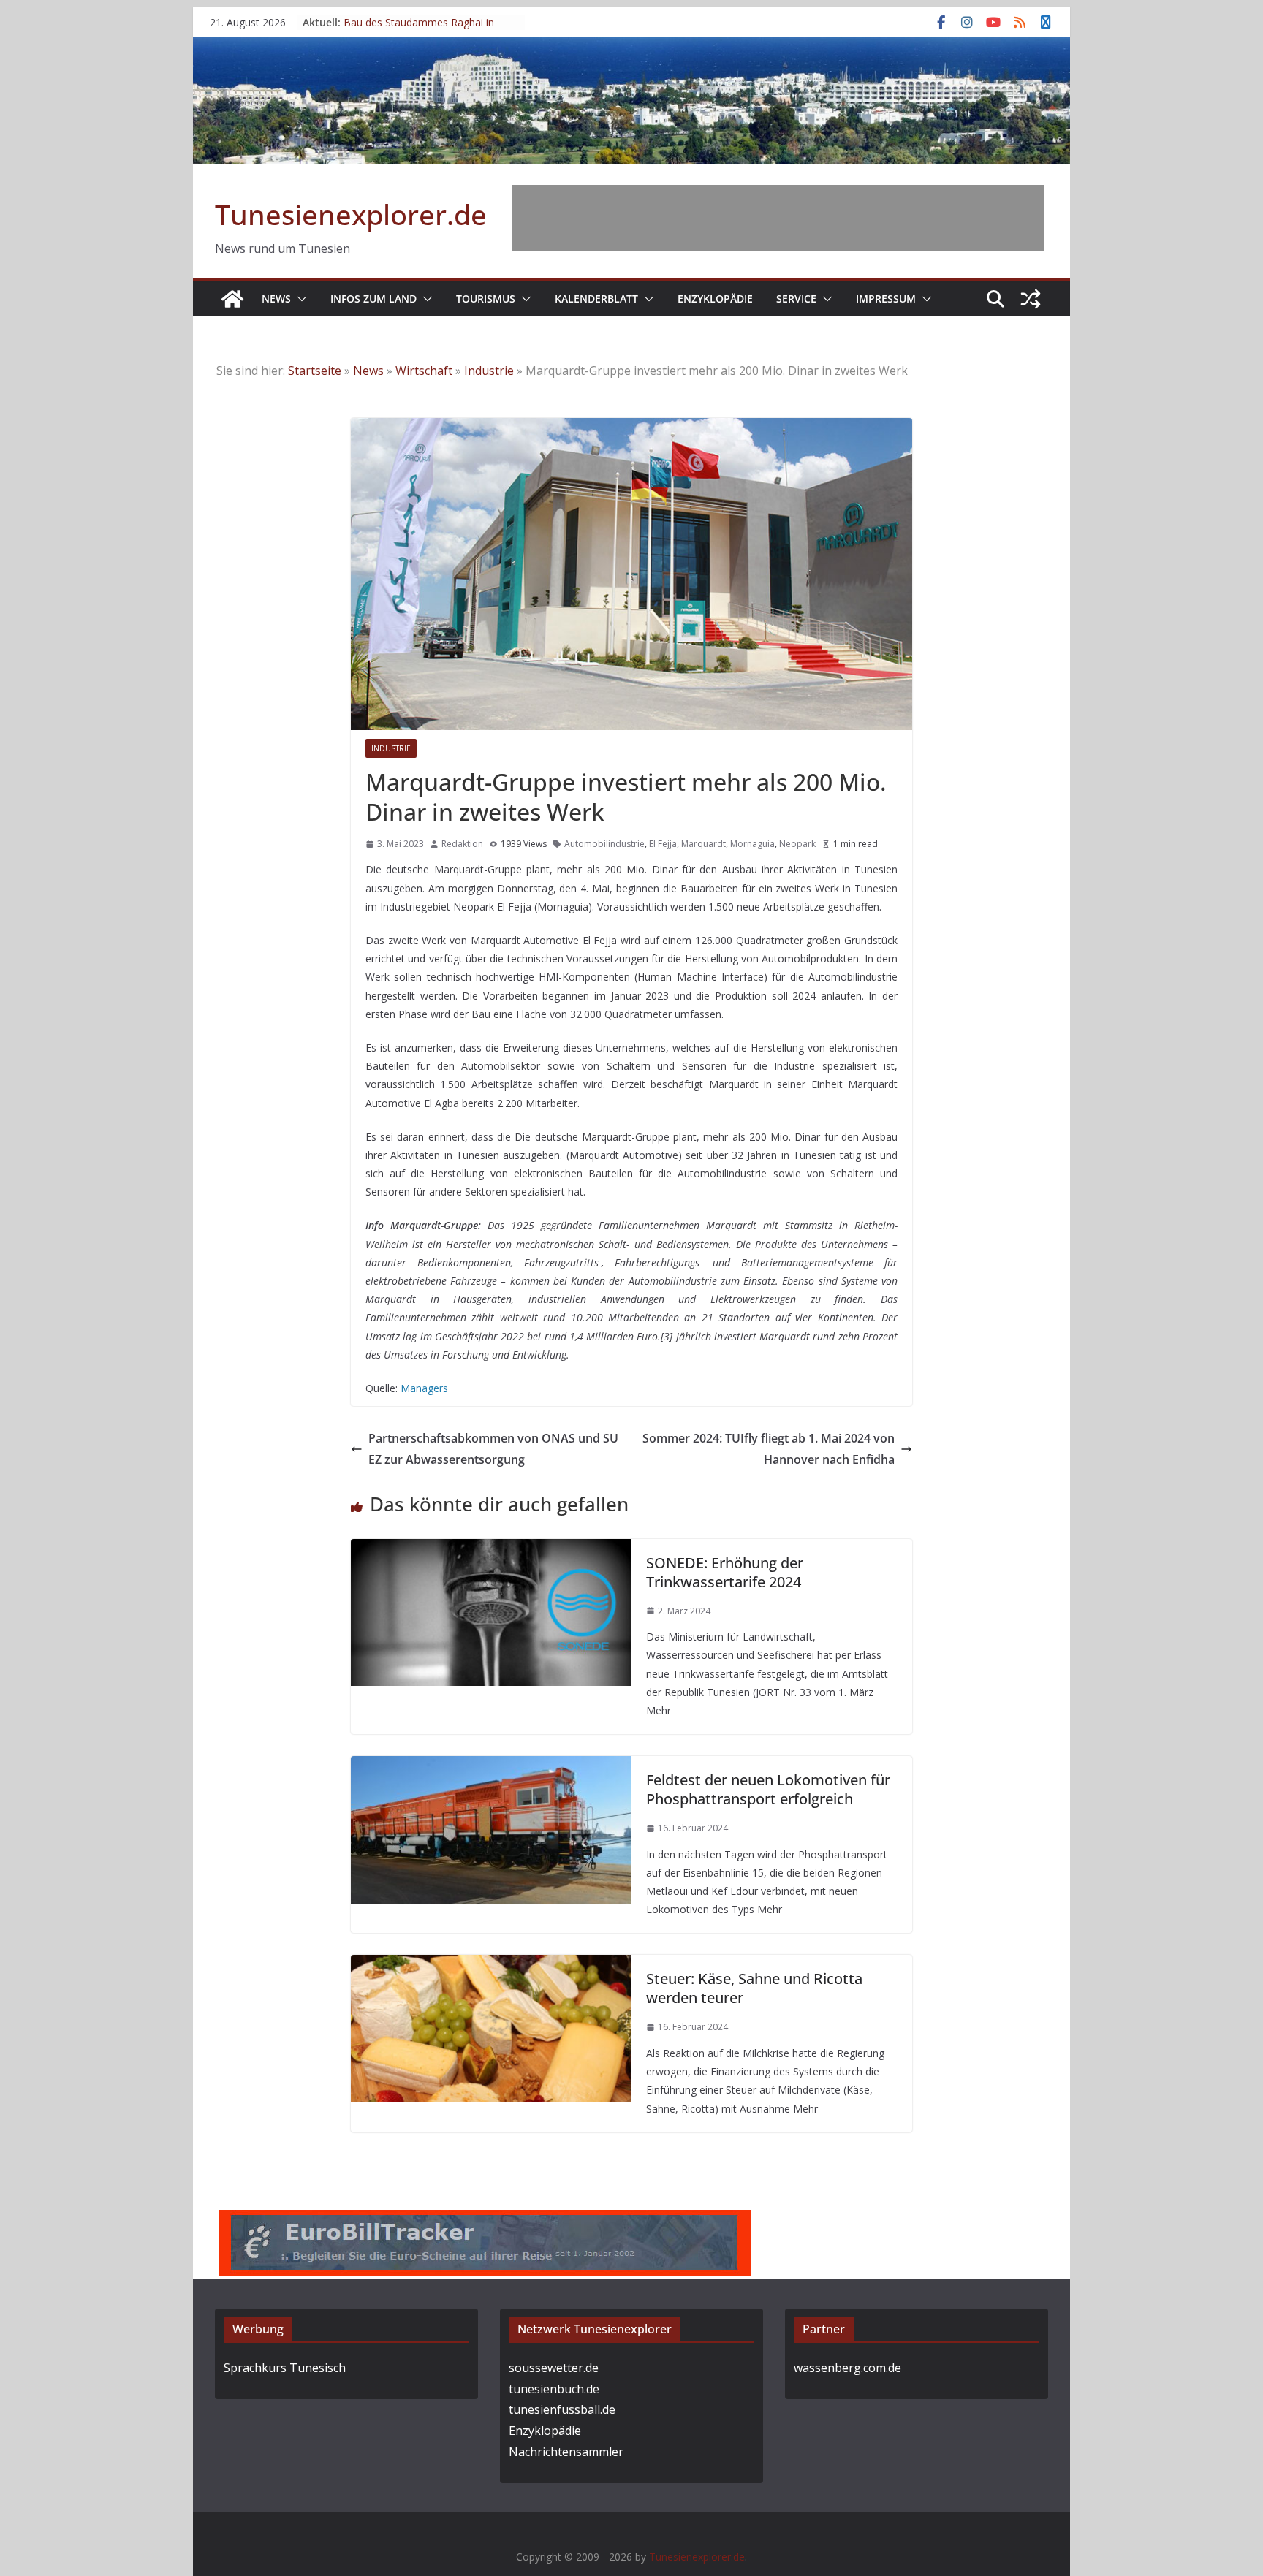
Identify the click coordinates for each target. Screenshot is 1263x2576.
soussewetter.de (554, 2368)
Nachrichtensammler (566, 2452)
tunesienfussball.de (562, 2409)
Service (796, 299)
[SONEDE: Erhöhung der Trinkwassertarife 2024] (491, 1549)
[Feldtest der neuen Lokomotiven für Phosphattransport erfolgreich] (491, 1766)
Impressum (886, 299)
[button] (299, 299)
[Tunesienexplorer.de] (232, 299)
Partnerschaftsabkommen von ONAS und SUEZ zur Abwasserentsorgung (493, 1449)
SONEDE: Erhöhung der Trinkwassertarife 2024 (725, 1572)
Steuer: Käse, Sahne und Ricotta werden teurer (754, 1988)
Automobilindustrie (604, 844)
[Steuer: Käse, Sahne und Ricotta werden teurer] (491, 1965)
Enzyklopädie (715, 299)
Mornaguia (752, 844)
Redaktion (462, 844)
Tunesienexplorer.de (351, 214)
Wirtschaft (424, 371)
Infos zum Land (373, 299)
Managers (424, 1388)
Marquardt (703, 844)
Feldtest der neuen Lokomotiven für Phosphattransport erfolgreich (768, 1789)
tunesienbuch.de (554, 2389)
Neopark (797, 844)
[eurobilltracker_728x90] (485, 2220)
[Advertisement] (778, 218)
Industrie (489, 371)
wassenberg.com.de (847, 2368)
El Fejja (663, 844)
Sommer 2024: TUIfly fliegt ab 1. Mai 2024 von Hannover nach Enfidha (769, 1449)
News (276, 299)
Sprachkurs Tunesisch (285, 2368)
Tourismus (486, 299)
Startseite (315, 371)
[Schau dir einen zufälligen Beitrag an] (1031, 299)
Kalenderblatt (596, 299)
